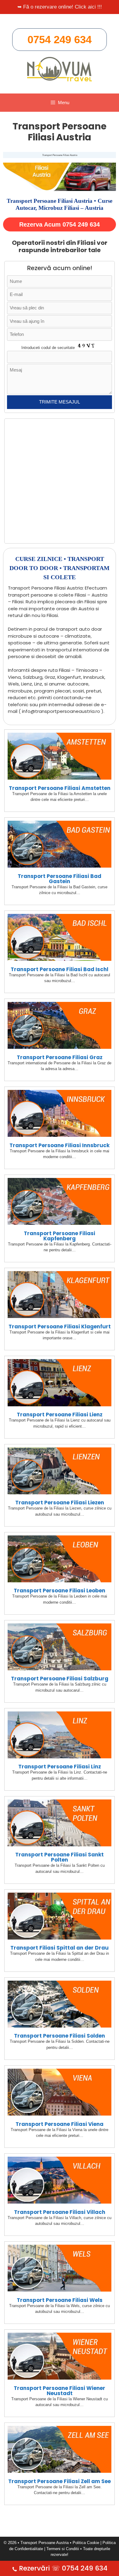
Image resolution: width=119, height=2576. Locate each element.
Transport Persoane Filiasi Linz (60, 1767)
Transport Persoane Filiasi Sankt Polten (60, 1857)
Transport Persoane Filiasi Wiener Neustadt (60, 2391)
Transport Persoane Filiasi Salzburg (60, 1679)
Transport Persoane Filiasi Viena (60, 2124)
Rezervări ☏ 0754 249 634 (63, 2568)
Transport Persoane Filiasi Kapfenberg (60, 1236)
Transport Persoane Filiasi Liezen (60, 1503)
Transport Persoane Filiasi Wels (60, 2300)
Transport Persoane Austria (45, 2543)
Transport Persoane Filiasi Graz (60, 1057)
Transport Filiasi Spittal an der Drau (60, 1948)
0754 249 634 (60, 39)
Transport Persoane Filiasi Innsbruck (60, 1145)
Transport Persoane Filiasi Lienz (60, 1415)
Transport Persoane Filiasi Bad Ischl (60, 969)
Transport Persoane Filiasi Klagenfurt (60, 1327)
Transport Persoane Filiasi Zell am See (60, 2481)
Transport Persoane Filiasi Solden (60, 2036)
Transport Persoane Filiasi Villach (60, 2212)
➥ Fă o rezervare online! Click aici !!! (60, 7)
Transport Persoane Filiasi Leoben (60, 1591)
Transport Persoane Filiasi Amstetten (60, 788)
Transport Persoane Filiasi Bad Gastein (60, 879)
